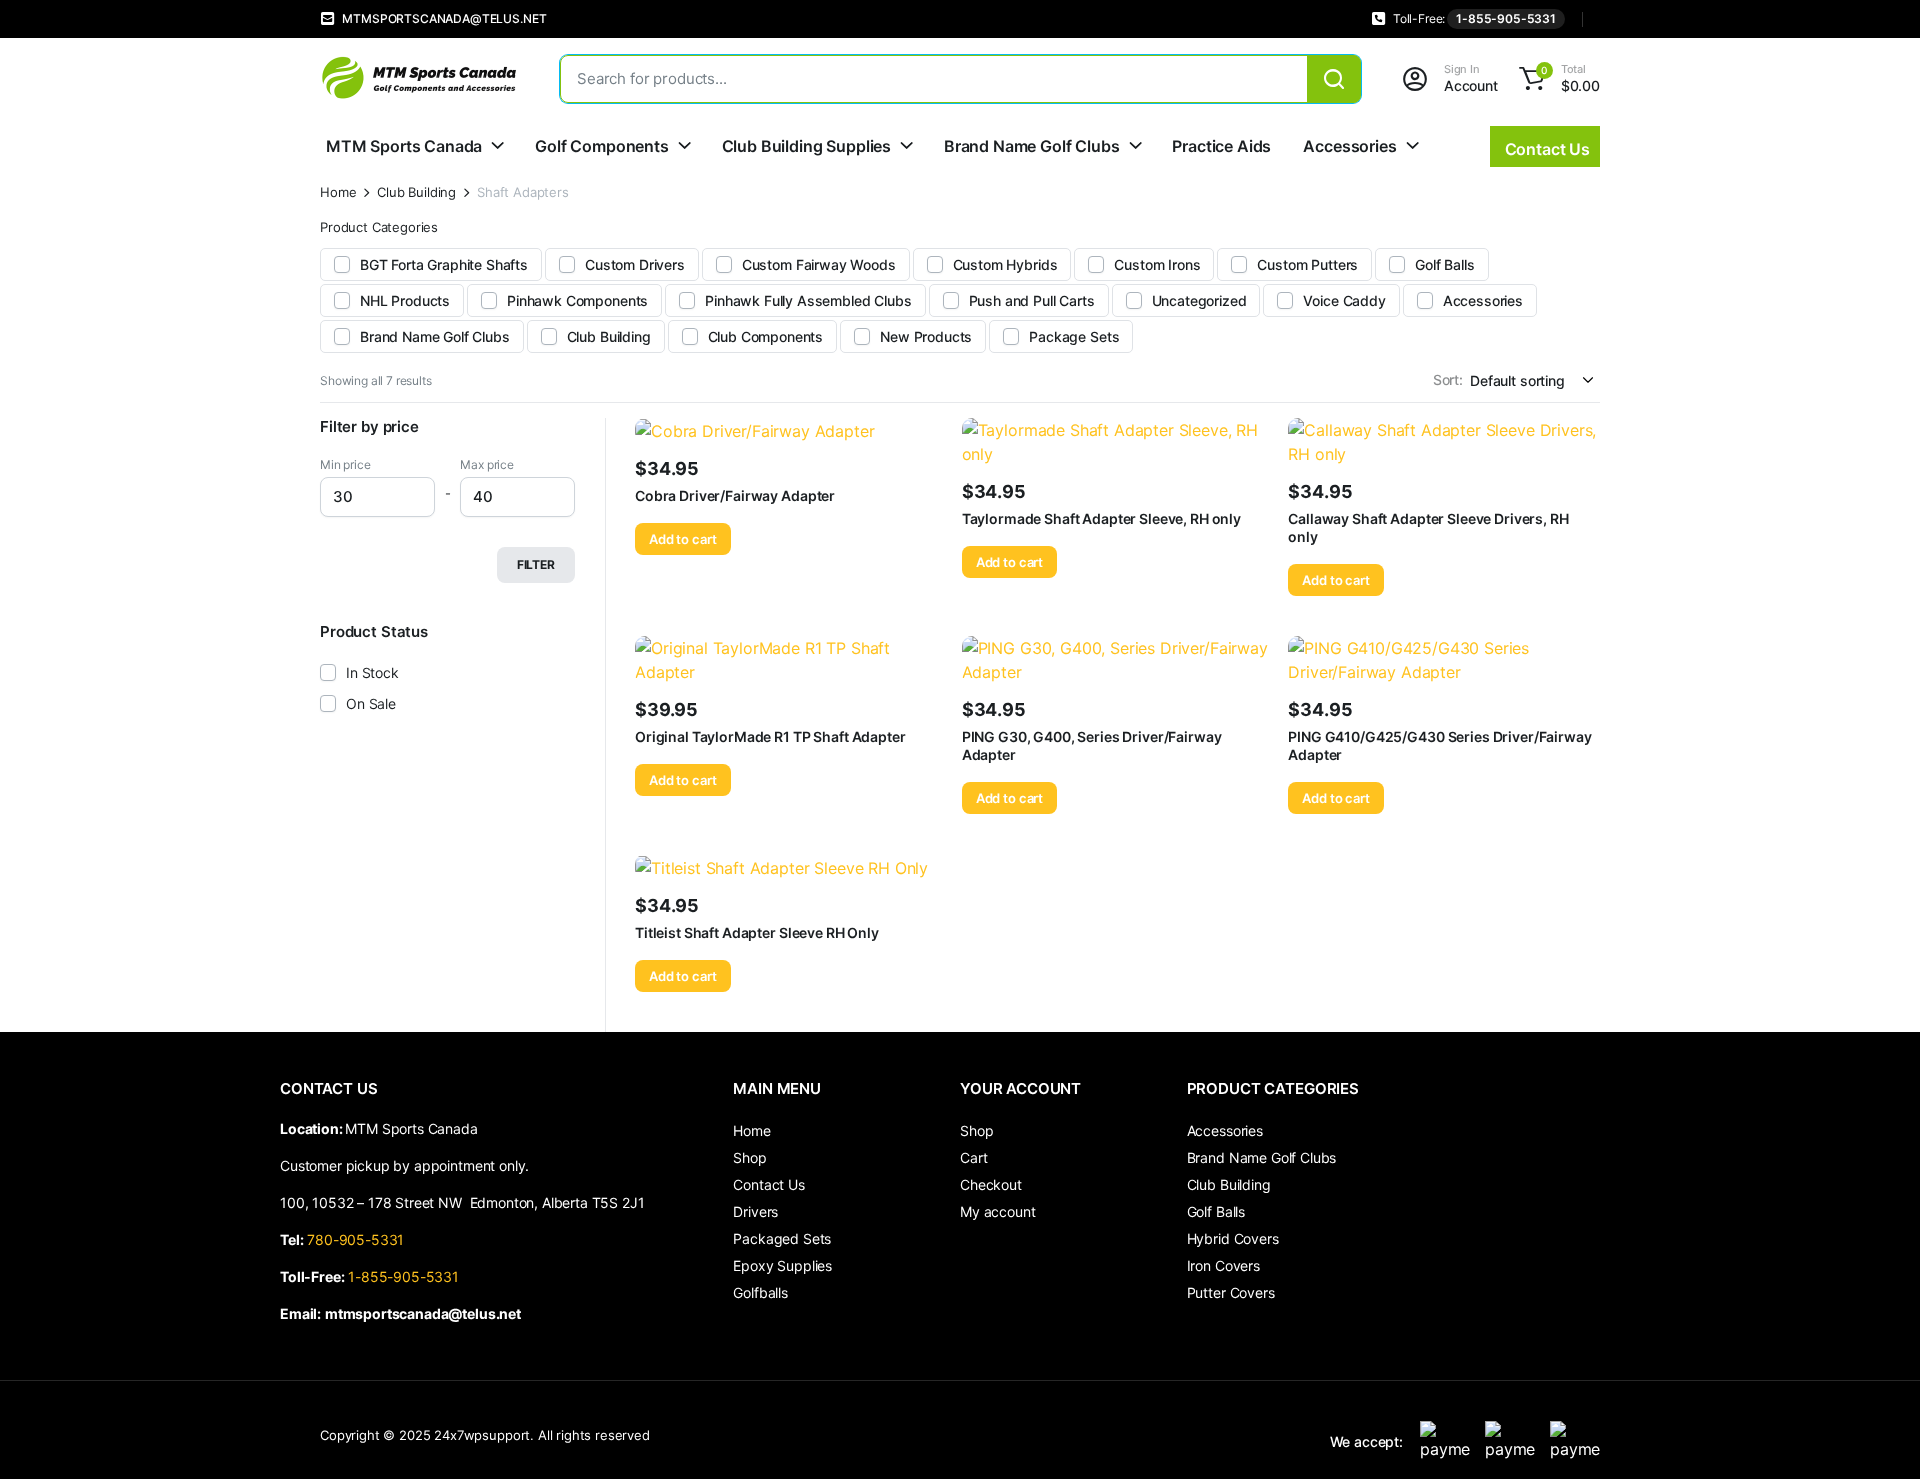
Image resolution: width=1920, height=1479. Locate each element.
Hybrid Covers (1233, 1238)
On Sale (371, 703)
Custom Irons (1157, 264)
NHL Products (405, 300)
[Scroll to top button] (1875, 1434)
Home (338, 192)
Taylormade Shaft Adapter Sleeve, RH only (1101, 518)
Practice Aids (1221, 146)
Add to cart (683, 539)
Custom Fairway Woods (819, 264)
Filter (536, 564)
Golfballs (760, 1292)
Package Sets (1074, 336)
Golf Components (602, 146)
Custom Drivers (635, 264)
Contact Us (768, 1184)
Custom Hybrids (1005, 264)
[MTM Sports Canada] (420, 78)
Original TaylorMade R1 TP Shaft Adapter (770, 736)
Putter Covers (1231, 1292)
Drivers (755, 1211)
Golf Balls (1444, 264)
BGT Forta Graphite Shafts (444, 264)
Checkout (991, 1184)
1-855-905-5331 (1506, 18)
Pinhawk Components (577, 300)
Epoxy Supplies (782, 1265)
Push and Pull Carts (1032, 300)
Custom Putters (1307, 264)
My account (997, 1211)
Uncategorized (1199, 300)
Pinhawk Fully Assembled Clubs (808, 300)
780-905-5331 (359, 1239)
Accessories (1349, 146)
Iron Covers (1223, 1265)
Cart (973, 1157)
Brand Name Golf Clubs (1032, 146)
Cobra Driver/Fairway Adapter (735, 495)
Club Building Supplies (806, 146)
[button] (1556, 79)
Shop (749, 1157)
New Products (926, 336)
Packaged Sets (782, 1238)
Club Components (766, 336)
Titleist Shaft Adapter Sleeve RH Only (757, 932)
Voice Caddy (1344, 300)
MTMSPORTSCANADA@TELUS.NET (444, 18)
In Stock (372, 672)
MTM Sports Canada (404, 146)
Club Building (416, 192)
